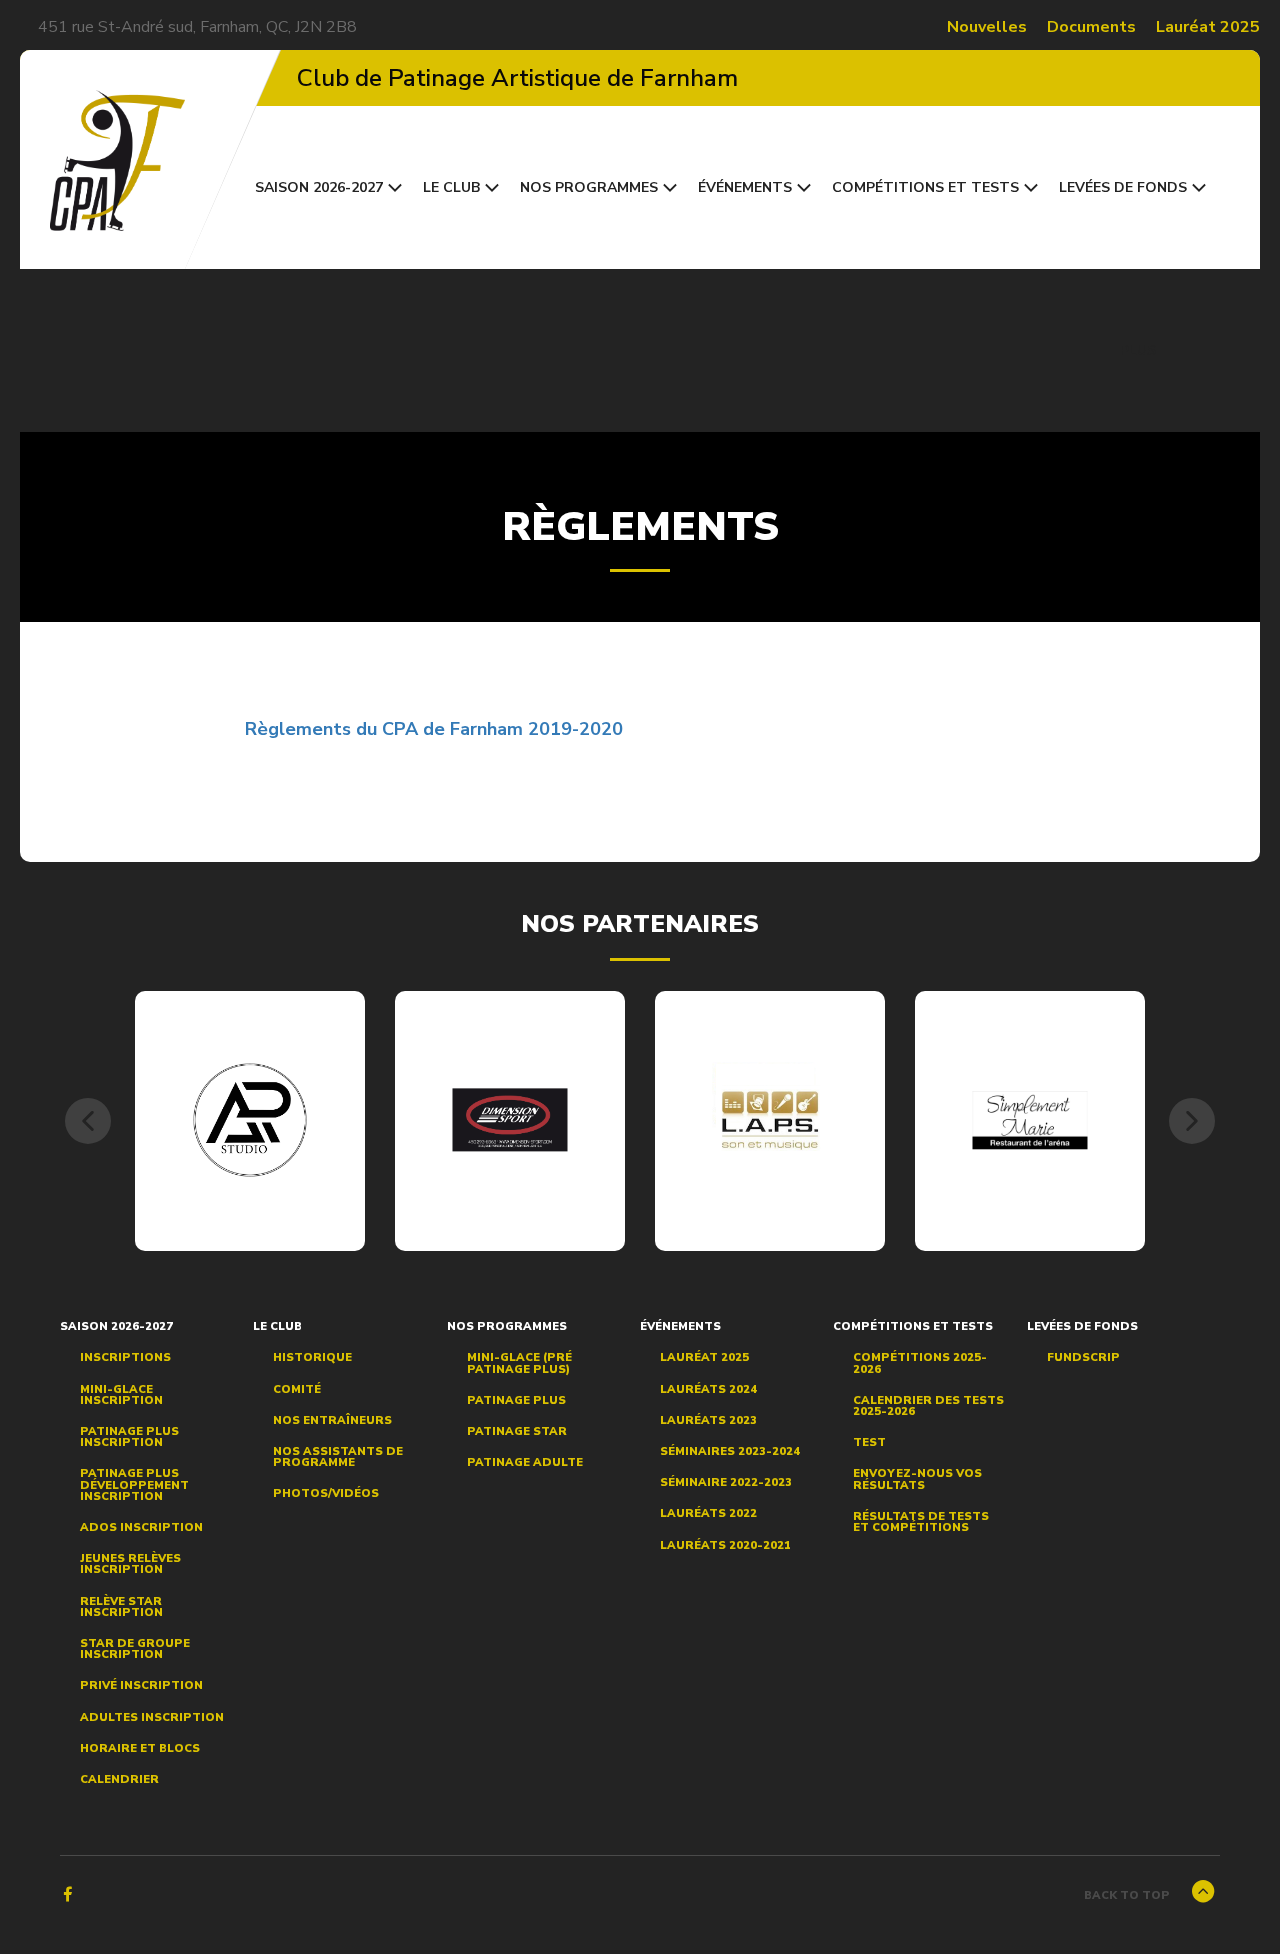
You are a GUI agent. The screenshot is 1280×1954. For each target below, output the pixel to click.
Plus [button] (1140, 350)
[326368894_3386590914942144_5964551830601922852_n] (770, 1120)
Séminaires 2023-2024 (730, 1451)
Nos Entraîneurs (332, 1420)
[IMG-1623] (1030, 1119)
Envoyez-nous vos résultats (917, 1479)
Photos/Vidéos (326, 1493)
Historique (312, 1357)
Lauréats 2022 (708, 1513)
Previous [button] (88, 1121)
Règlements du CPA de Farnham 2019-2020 (434, 729)
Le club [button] (451, 187)
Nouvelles (987, 27)
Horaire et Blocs (140, 1748)
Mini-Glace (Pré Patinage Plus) (519, 1363)
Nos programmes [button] (589, 187)
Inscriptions (125, 1357)
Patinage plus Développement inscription (134, 1485)
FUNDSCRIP (1083, 1357)
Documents (1091, 27)
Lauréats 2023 (708, 1420)
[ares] (250, 1120)
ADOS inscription (141, 1527)
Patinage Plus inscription (129, 1437)
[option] (250, 1121)
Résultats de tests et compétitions (921, 1522)
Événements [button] (745, 187)
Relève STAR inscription (121, 1607)
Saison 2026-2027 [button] (319, 187)
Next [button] (1192, 1121)
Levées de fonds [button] (1123, 187)
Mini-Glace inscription (121, 1395)
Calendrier (119, 1779)
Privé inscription (141, 1685)
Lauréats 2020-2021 (725, 1545)
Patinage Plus (516, 1400)
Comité (297, 1389)
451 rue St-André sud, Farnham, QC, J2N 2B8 (197, 27)
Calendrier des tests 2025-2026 (928, 1406)
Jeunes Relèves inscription (130, 1564)
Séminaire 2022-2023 (726, 1482)
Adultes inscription (152, 1717)
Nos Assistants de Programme (338, 1457)
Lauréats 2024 (708, 1389)
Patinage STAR (517, 1431)
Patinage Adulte (525, 1462)
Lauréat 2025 (1208, 27)
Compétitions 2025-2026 (920, 1363)
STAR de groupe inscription (135, 1649)
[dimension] (510, 1120)
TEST (869, 1442)
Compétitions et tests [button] (925, 187)
